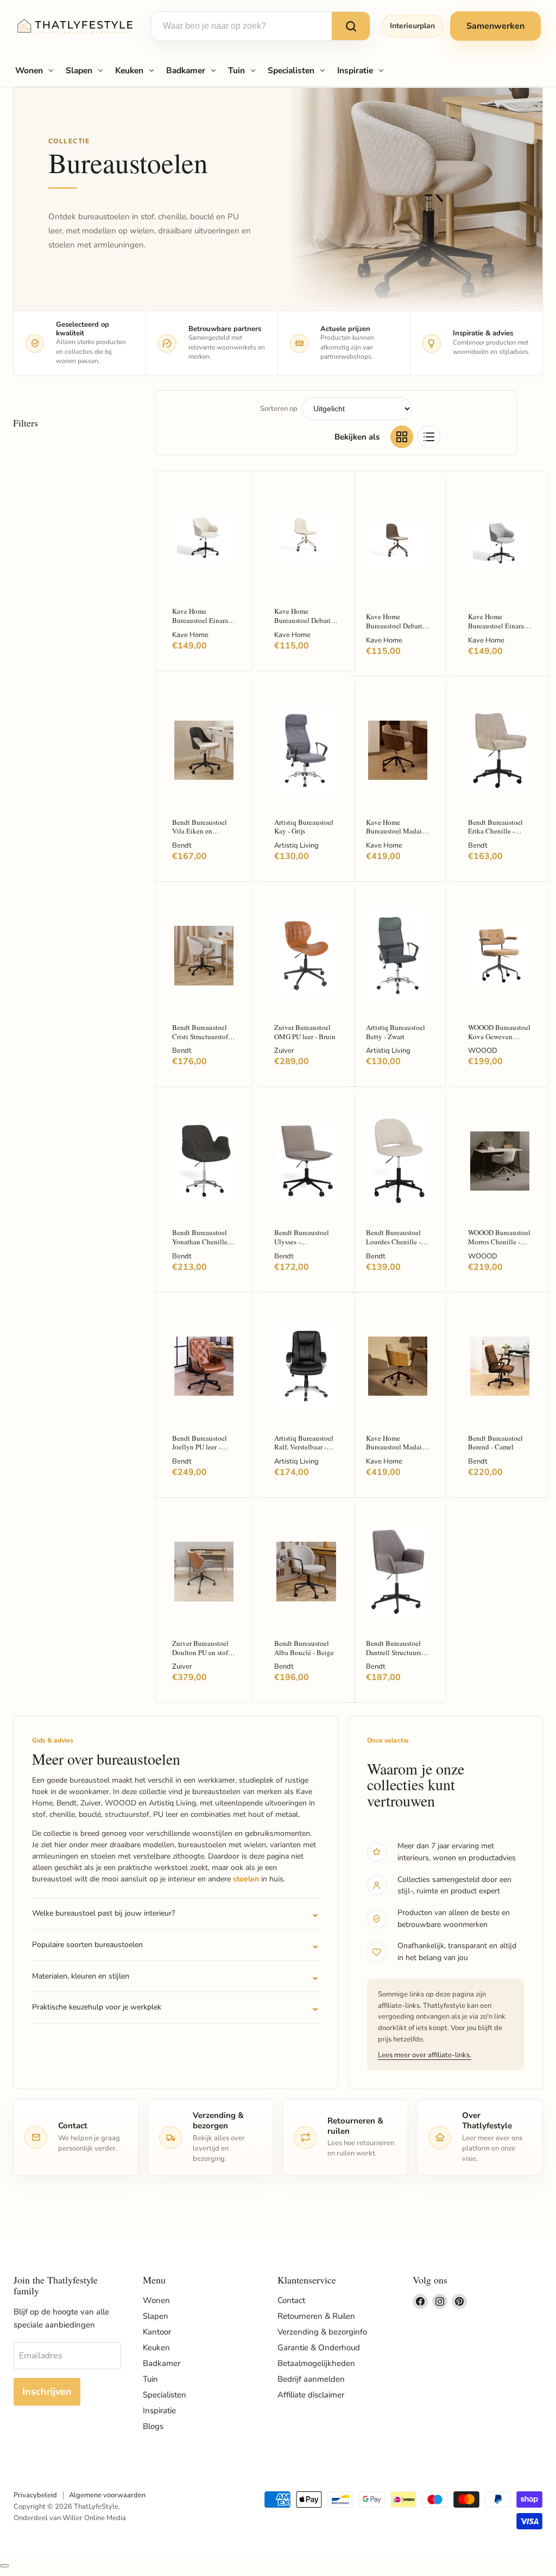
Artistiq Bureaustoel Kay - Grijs (304, 827)
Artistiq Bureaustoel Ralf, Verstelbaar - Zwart (304, 1447)
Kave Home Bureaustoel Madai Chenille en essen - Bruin (394, 836)
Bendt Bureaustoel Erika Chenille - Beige (495, 831)
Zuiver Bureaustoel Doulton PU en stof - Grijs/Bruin (202, 1652)
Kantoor (157, 2332)
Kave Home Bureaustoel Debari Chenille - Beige (302, 620)
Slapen (79, 70)
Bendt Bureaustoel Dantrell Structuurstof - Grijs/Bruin (398, 1652)
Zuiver (284, 1051)
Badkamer (186, 70)
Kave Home (190, 635)
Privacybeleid (35, 2495)
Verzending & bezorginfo (322, 2332)
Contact (291, 2300)
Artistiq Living (296, 845)
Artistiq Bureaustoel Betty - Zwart (396, 1032)
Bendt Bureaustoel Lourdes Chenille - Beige (393, 1241)
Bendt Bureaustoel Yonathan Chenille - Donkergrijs (202, 1241)
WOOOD (483, 1051)
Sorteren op (279, 409)
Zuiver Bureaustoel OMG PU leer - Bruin (305, 1032)
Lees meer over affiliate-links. (425, 2055)
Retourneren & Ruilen (316, 2316)
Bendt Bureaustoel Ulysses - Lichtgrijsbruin (302, 1241)
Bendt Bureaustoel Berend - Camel (495, 1443)
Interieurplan (412, 26)
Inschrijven (47, 2391)
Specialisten (291, 70)
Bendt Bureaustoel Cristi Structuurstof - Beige (202, 1036)
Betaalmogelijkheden (316, 2363)
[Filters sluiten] (4, 2566)
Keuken (129, 70)
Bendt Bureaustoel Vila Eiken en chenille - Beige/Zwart (200, 836)
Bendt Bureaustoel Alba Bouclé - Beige (304, 1648)
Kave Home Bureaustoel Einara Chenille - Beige (200, 620)
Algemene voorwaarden (107, 2495)
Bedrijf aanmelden (311, 2379)
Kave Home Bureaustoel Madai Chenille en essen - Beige (394, 1452)
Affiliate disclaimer (311, 2395)
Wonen (29, 70)
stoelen (246, 1879)
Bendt (182, 845)
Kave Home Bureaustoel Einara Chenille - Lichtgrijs (498, 625)
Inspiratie (355, 70)
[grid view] (402, 437)
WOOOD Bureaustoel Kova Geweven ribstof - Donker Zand (500, 1036)
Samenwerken (495, 26)
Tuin (236, 70)
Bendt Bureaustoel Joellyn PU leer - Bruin (200, 1447)
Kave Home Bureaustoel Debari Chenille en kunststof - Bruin (397, 630)
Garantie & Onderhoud (319, 2348)
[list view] (429, 437)
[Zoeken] (351, 26)
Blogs (153, 2426)
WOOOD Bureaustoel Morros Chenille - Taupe (499, 1241)
